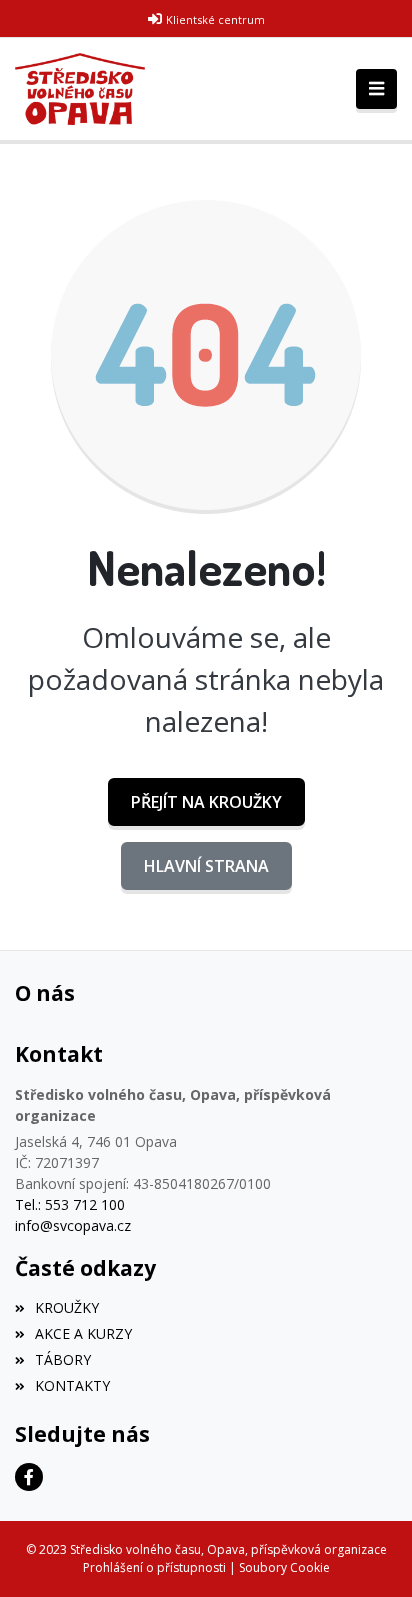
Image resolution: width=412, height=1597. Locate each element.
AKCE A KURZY (83, 1333)
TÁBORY (63, 1359)
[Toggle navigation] (376, 89)
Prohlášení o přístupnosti (154, 1567)
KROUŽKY (67, 1307)
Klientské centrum (215, 19)
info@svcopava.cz (73, 1225)
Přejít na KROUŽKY (206, 802)
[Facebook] (29, 1477)
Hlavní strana (206, 866)
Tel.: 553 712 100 (70, 1204)
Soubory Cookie (284, 1567)
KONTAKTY (72, 1385)
